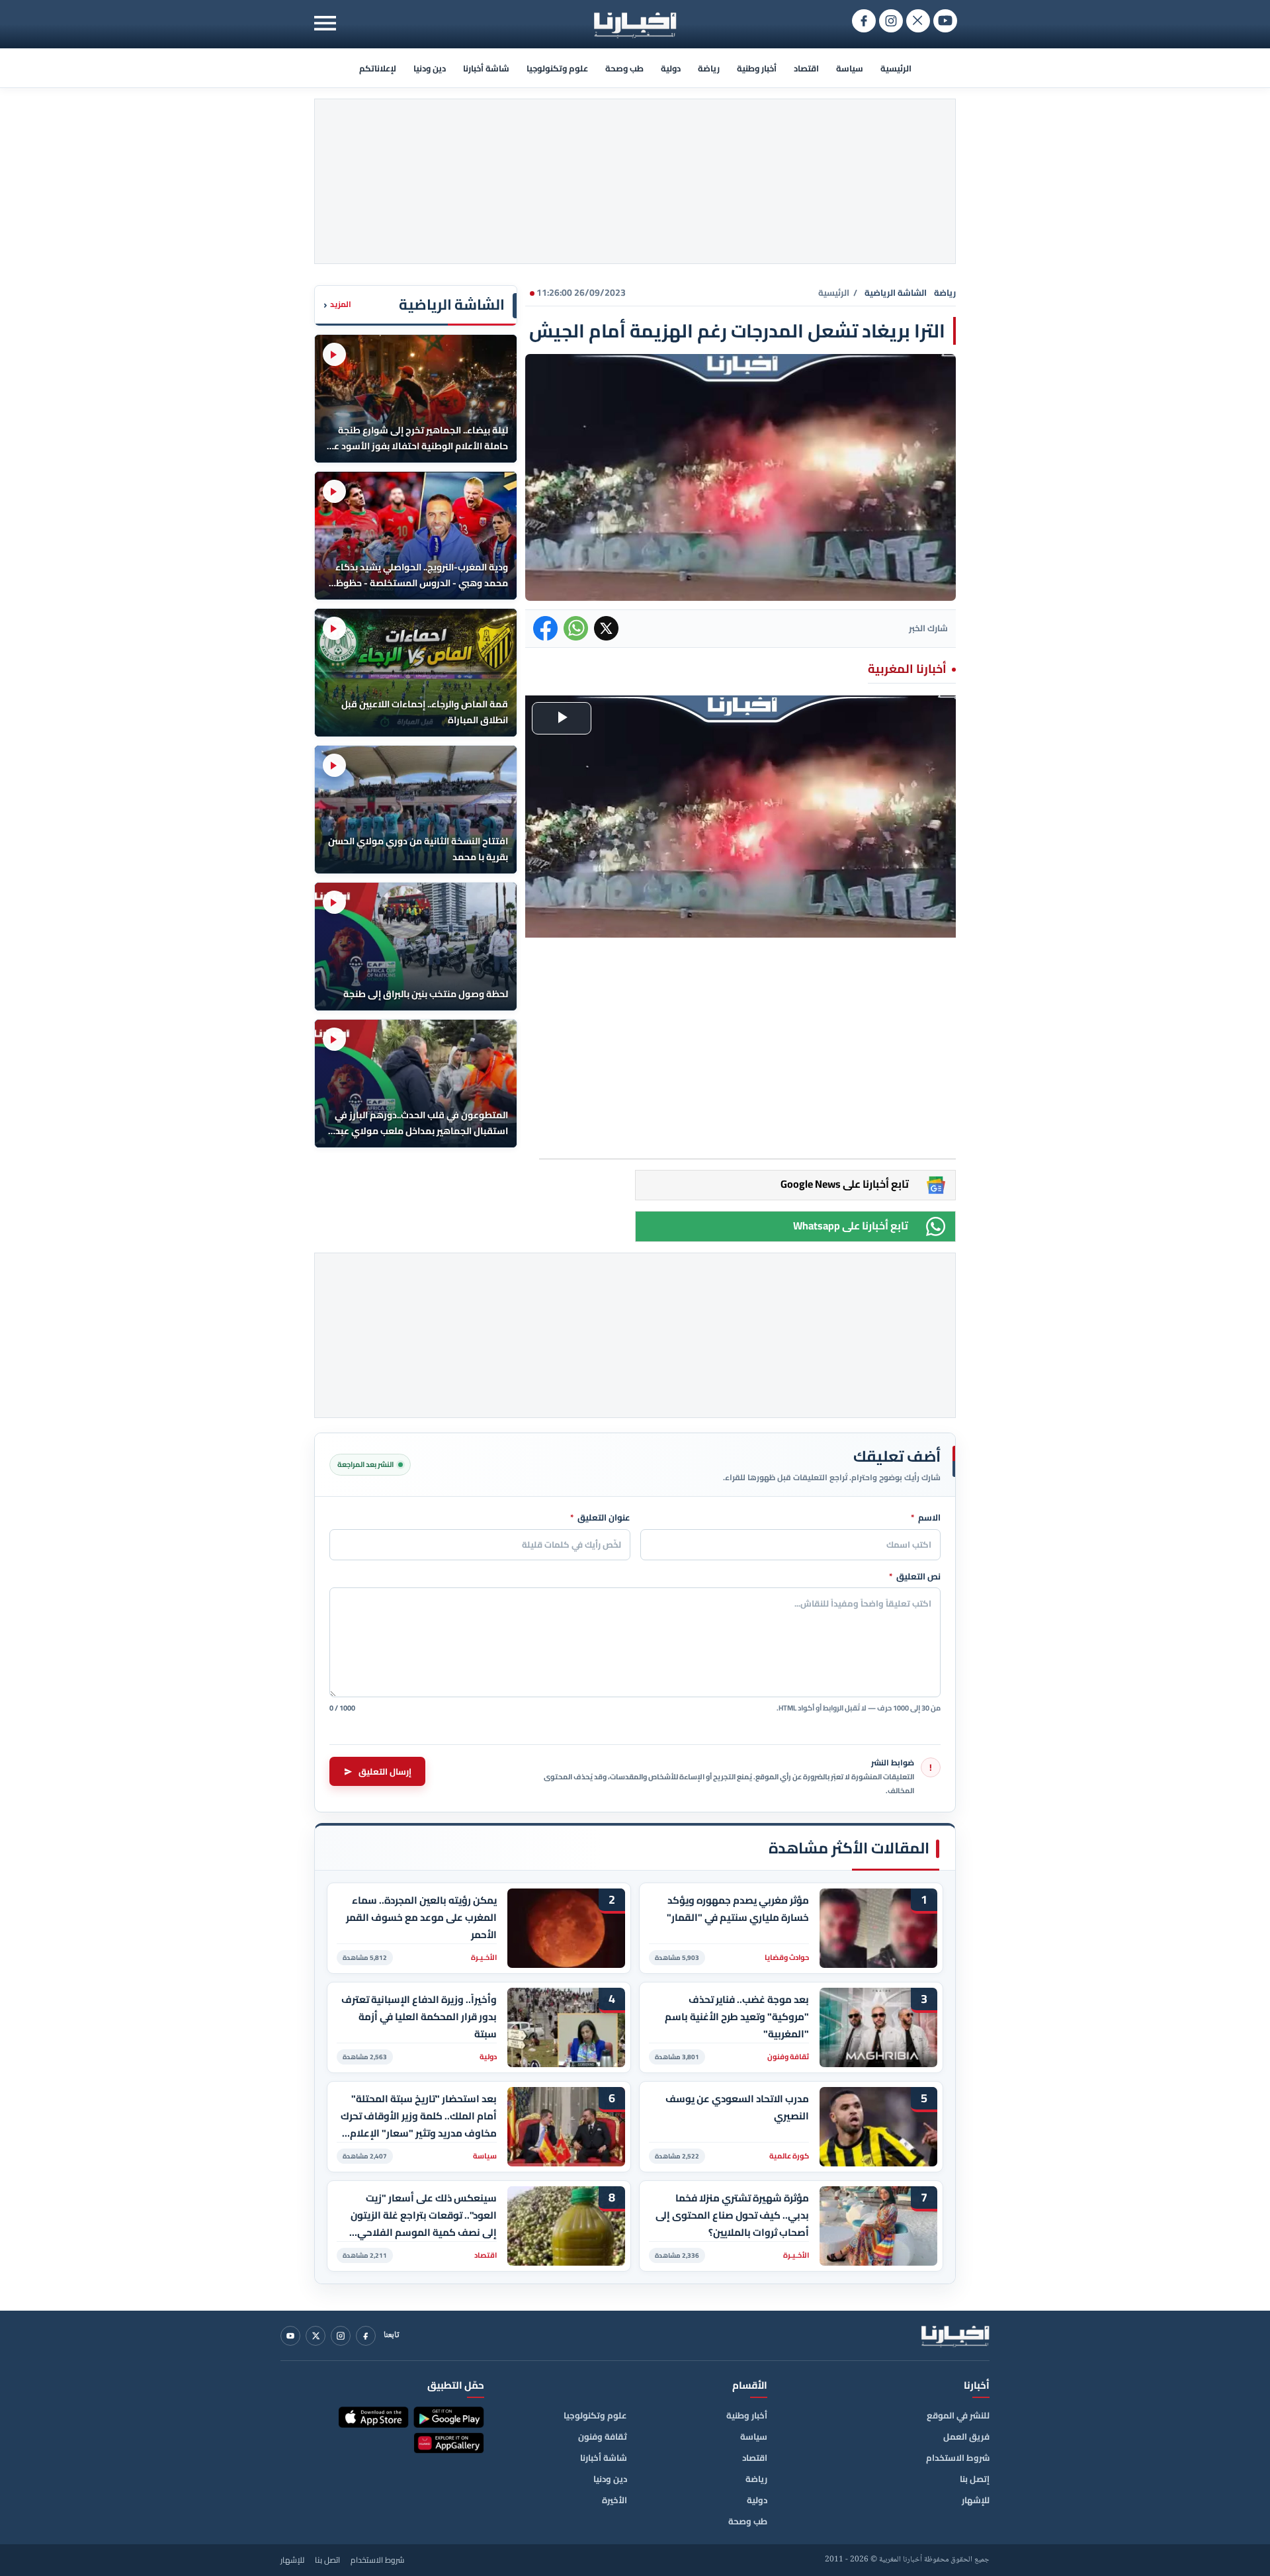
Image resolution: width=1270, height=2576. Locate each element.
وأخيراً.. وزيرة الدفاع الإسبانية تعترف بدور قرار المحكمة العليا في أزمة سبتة (419, 2017)
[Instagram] (341, 2336)
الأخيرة (614, 2500)
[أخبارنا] (955, 2336)
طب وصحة (624, 68)
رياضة (709, 68)
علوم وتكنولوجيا (557, 68)
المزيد (337, 305)
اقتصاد (806, 68)
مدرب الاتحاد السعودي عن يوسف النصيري (737, 2108)
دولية (671, 68)
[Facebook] (366, 2336)
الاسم (926, 1518)
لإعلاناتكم (378, 68)
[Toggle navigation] (325, 23)
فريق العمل (966, 2436)
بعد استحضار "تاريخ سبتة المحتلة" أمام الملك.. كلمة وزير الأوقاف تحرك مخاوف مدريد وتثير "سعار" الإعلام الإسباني (419, 2116)
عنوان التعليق (600, 1518)
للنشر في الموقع (958, 2415)
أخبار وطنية (757, 68)
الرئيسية (896, 68)
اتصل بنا (327, 2560)
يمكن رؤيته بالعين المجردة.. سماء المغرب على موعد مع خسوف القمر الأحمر (421, 1917)
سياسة (850, 68)
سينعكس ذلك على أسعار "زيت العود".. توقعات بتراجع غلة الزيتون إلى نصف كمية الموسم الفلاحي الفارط (424, 2215)
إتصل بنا (975, 2479)
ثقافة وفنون (603, 2436)
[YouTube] (290, 2336)
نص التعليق (915, 1577)
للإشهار (976, 2500)
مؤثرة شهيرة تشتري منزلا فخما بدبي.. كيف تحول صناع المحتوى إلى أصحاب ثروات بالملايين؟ (732, 2215)
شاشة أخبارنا (486, 68)
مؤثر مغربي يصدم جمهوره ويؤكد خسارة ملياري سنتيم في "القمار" (738, 1909)
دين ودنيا (430, 68)
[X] (316, 2336)
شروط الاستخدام (958, 2458)
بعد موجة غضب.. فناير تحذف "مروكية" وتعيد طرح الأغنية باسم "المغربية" (737, 2017)
